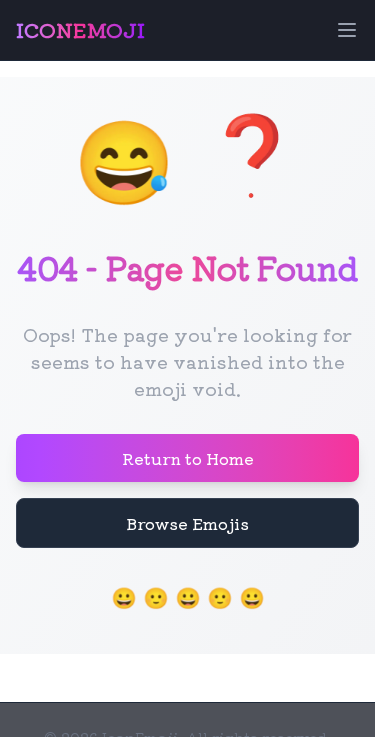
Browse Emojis (187, 523)
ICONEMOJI (80, 30)
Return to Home (188, 458)
